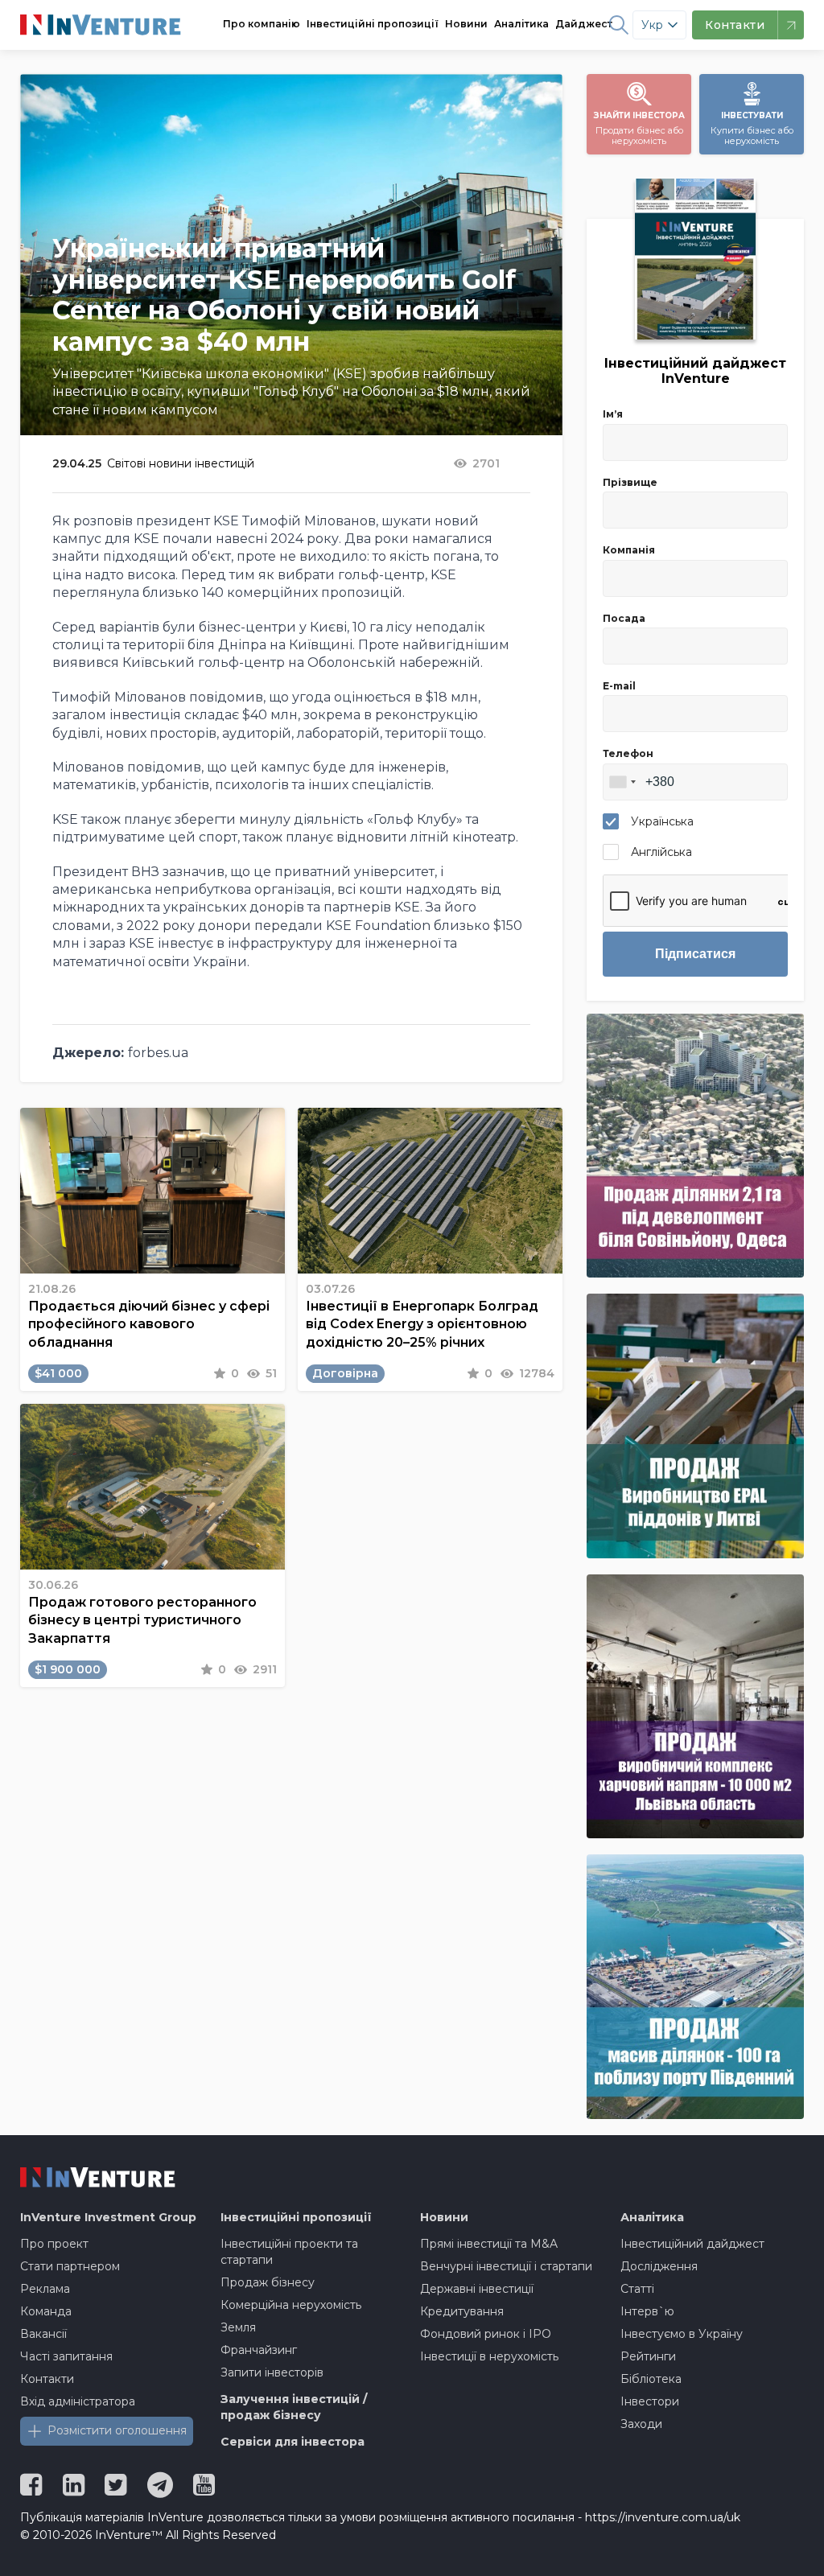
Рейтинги (648, 2356)
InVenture (108, 2217)
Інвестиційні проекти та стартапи (289, 2252)
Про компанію (262, 24)
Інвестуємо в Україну (682, 2334)
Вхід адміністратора (78, 2401)
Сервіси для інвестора (293, 2442)
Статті (637, 2289)
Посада (624, 618)
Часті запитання (66, 2356)
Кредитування (462, 2311)
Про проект (54, 2244)
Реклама (45, 2289)
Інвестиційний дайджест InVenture (695, 371)
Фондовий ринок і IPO (486, 2334)
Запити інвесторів (272, 2372)
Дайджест (584, 24)
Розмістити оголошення (117, 2430)
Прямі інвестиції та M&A (489, 2244)
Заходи (641, 2424)
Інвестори (650, 2401)
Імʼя (613, 414)
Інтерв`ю (647, 2311)
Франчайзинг (259, 2350)
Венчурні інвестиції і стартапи (506, 2266)
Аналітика (521, 24)
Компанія (629, 550)
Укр (652, 25)
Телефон (628, 753)
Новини (466, 24)
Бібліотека (651, 2379)
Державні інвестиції (477, 2289)
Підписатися (695, 954)
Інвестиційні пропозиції (373, 24)
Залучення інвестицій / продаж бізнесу (294, 2407)
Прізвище (630, 482)
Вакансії (43, 2334)
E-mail (619, 686)
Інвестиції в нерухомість (489, 2356)
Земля (238, 2327)
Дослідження (659, 2266)
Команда (46, 2311)
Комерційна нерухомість (291, 2305)
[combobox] (622, 782)
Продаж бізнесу (268, 2282)
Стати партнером (70, 2266)
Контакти (47, 2379)
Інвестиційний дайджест (692, 2244)
